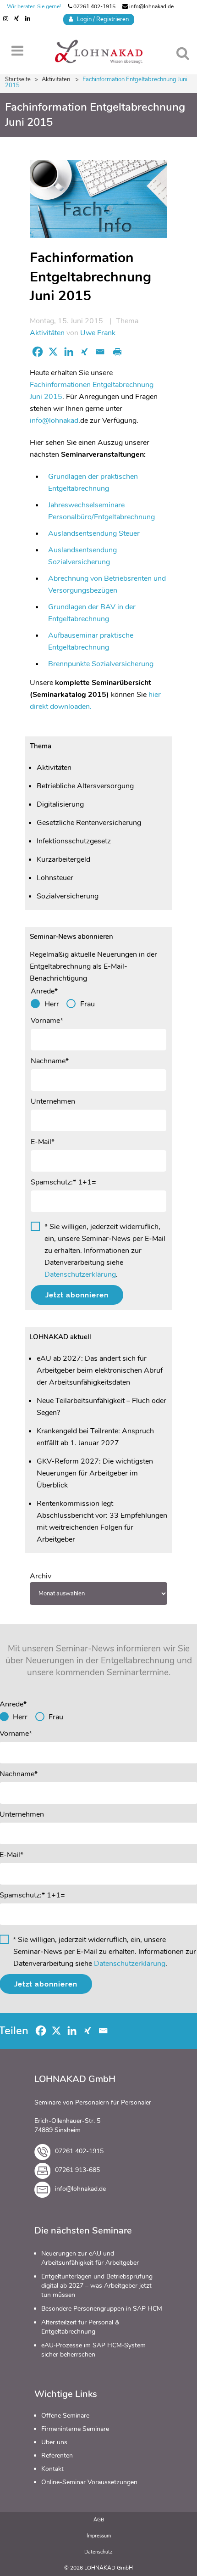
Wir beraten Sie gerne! (34, 6)
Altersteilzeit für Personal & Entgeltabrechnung (80, 2327)
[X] (53, 352)
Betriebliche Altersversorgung (85, 786)
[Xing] (84, 352)
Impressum (99, 2536)
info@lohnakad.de (151, 6)
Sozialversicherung (68, 896)
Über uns (54, 2442)
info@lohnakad (54, 421)
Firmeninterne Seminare (75, 2429)
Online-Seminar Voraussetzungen (89, 2482)
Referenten (57, 2455)
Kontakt (52, 2469)
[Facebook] (38, 352)
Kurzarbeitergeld (63, 859)
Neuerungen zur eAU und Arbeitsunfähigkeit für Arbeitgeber (90, 2258)
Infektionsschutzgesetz (74, 841)
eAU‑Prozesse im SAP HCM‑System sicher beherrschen (93, 2350)
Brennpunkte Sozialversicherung (101, 664)
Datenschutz (98, 2552)
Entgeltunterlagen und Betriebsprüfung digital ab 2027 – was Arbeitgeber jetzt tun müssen (97, 2286)
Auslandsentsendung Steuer (94, 533)
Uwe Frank (98, 333)
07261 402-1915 (94, 6)
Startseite (18, 79)
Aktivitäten (56, 79)
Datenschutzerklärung (80, 1274)
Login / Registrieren (101, 19)
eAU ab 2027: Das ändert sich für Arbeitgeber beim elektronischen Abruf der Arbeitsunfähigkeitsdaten (100, 1370)
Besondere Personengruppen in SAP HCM (102, 2309)
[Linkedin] (69, 352)
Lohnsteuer (55, 878)
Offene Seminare (65, 2416)
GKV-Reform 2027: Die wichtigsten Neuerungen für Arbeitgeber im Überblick (95, 1473)
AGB (99, 2520)
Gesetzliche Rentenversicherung (89, 823)
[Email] (100, 352)
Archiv (41, 1576)
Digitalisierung (60, 804)
